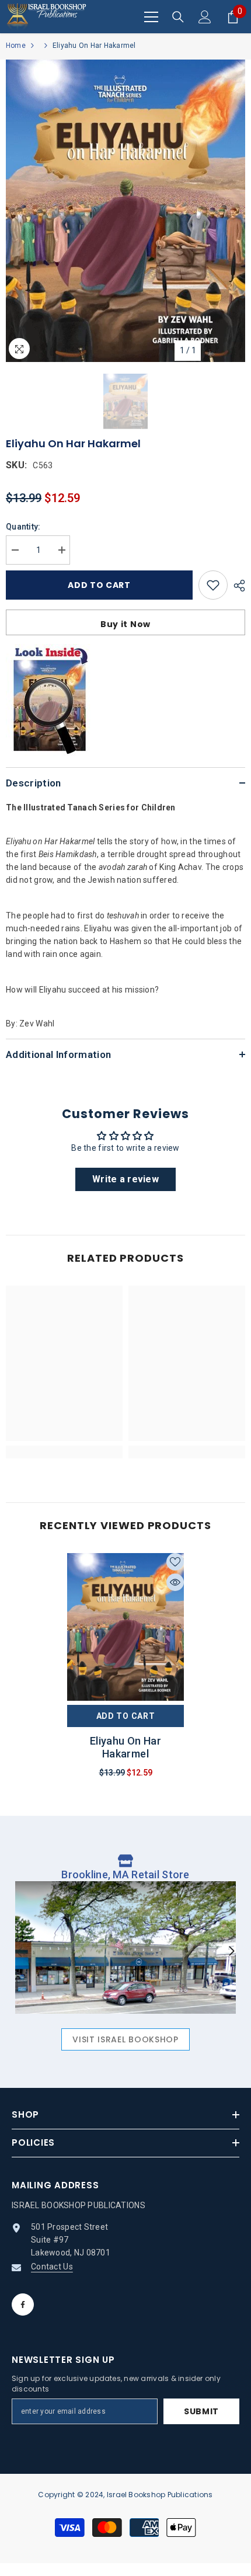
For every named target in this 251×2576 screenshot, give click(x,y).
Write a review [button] (125, 1179)
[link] (64, 1452)
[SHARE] (236, 586)
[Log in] (205, 17)
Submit (201, 2411)
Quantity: (23, 527)
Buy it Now (125, 624)
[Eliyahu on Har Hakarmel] (125, 1629)
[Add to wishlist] (213, 585)
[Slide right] (231, 1952)
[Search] (178, 17)
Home (16, 46)
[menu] (151, 17)
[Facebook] (23, 2305)
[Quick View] (175, 1582)
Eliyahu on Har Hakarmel (125, 1747)
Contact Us (52, 2267)
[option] (125, 211)
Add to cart (99, 585)
